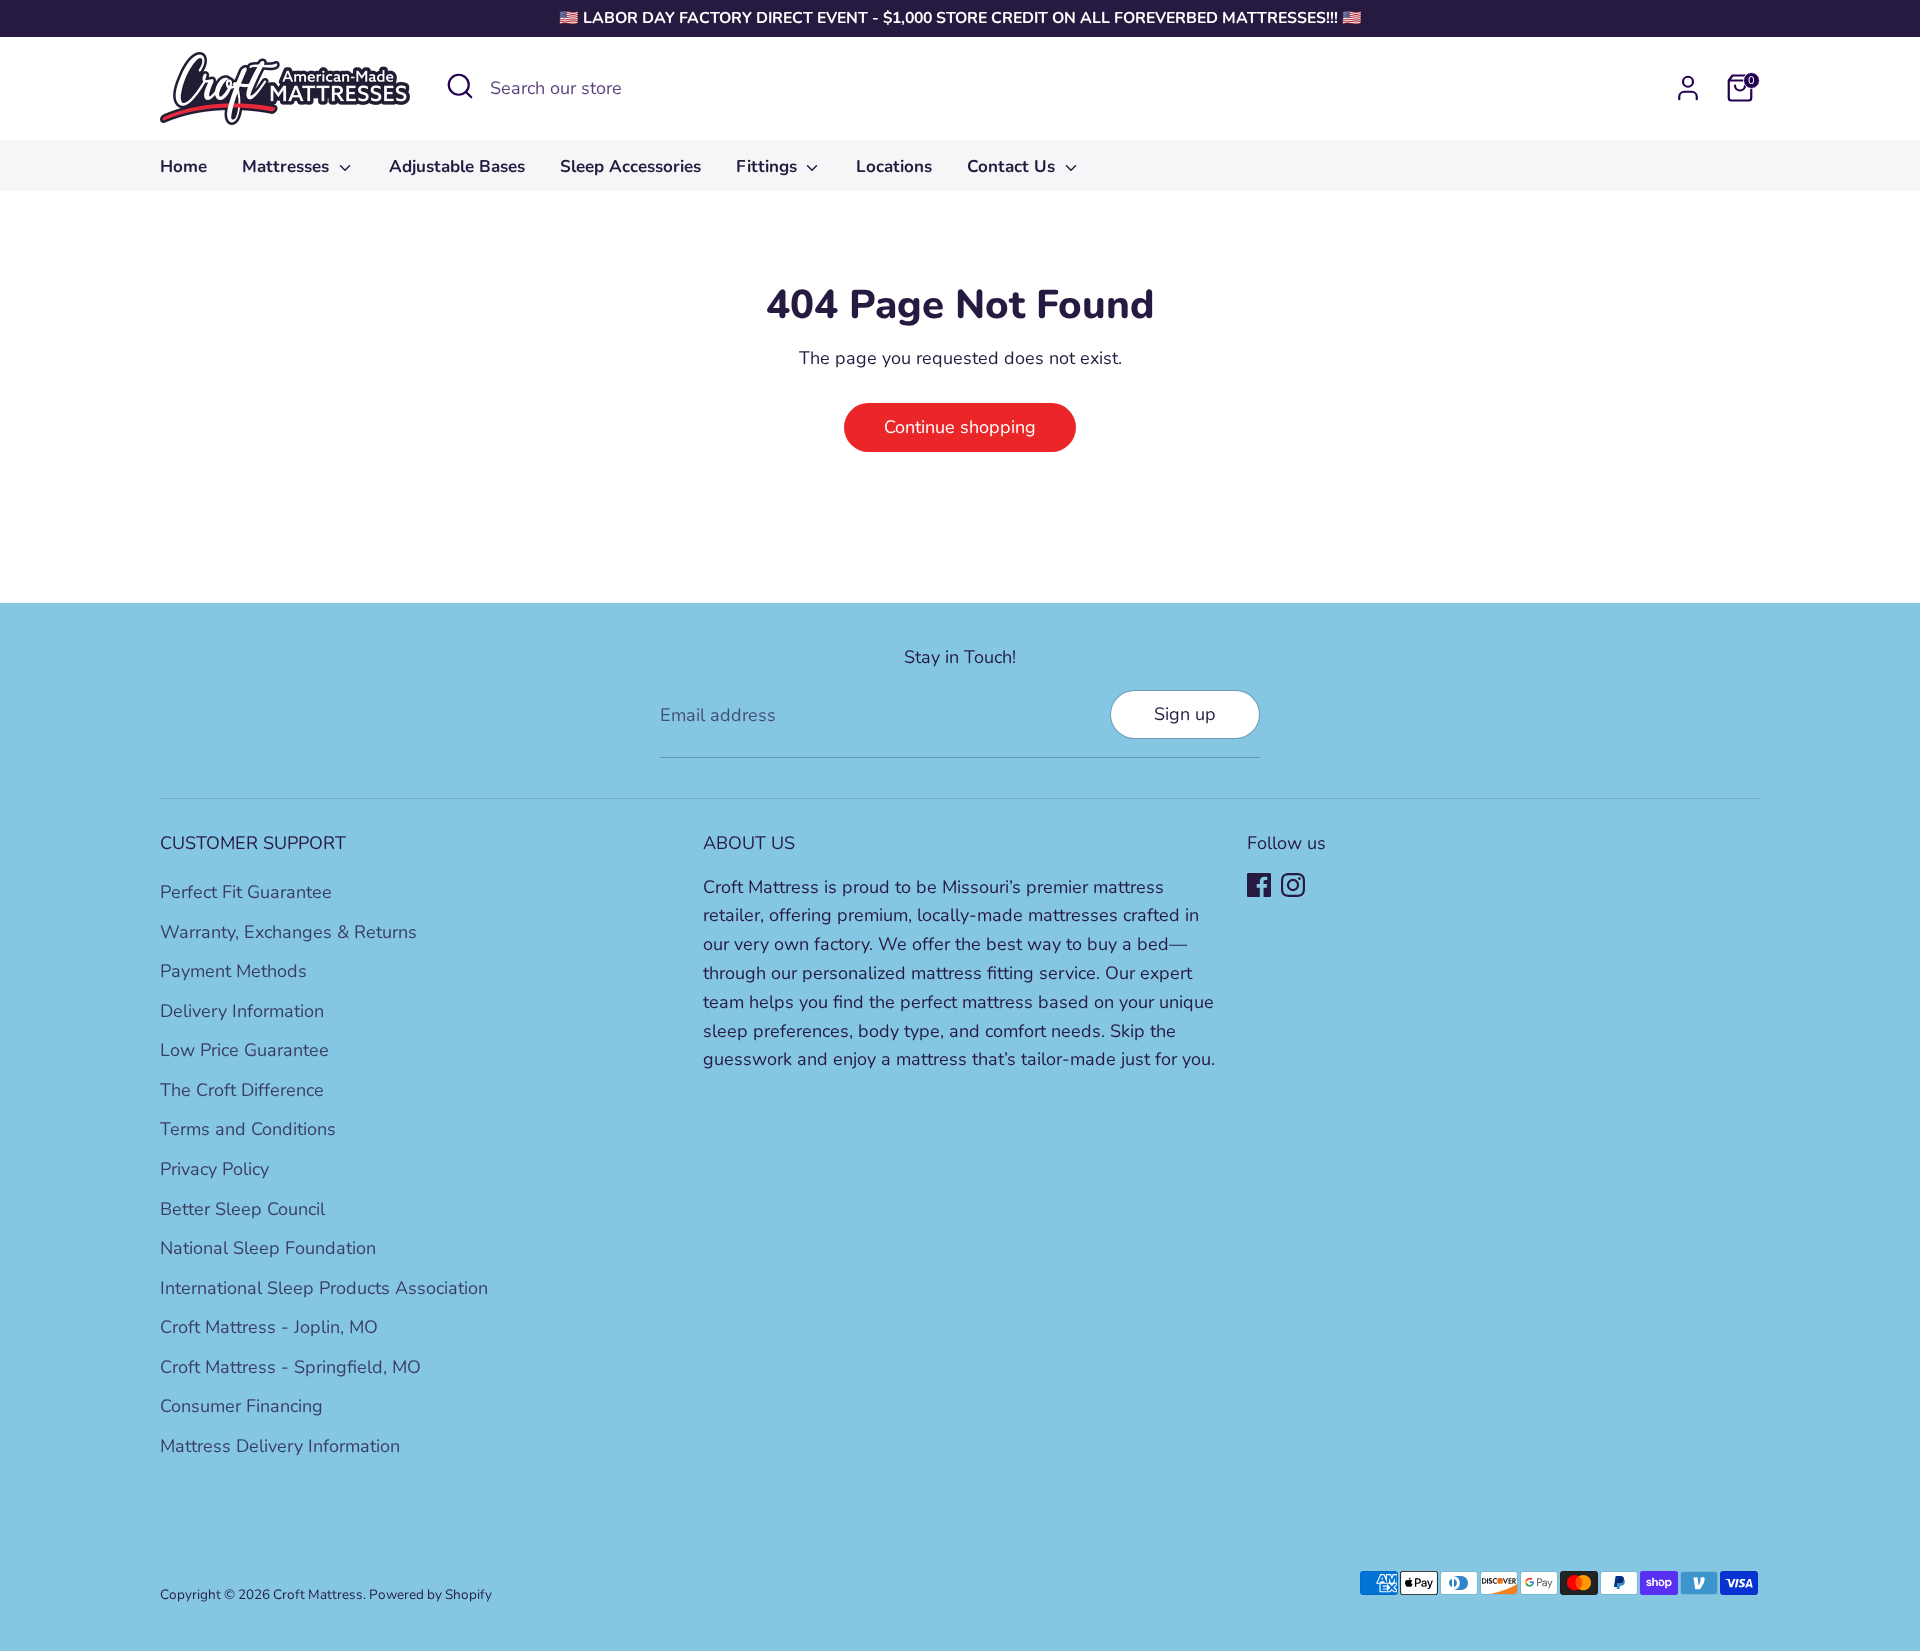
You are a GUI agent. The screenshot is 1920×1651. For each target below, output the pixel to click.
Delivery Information (242, 1011)
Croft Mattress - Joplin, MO (269, 1327)
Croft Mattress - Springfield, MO (290, 1367)
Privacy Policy (214, 1169)
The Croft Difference (242, 1090)
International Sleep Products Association (324, 1288)
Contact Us (1013, 166)
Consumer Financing (241, 1406)
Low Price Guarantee (244, 1050)
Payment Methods (233, 971)
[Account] (1688, 88)
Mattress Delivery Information (280, 1446)
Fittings (769, 166)
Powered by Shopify (430, 1594)
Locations (894, 166)
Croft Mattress (318, 1594)
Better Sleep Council (242, 1209)
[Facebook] (1259, 885)
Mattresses (288, 166)
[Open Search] (460, 86)
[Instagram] (1293, 885)
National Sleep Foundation (268, 1248)
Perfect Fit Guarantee (246, 892)
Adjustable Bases (457, 166)
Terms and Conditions (248, 1129)
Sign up (1185, 714)
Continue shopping (960, 427)
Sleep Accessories (630, 166)
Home (183, 166)
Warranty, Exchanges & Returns (288, 932)
